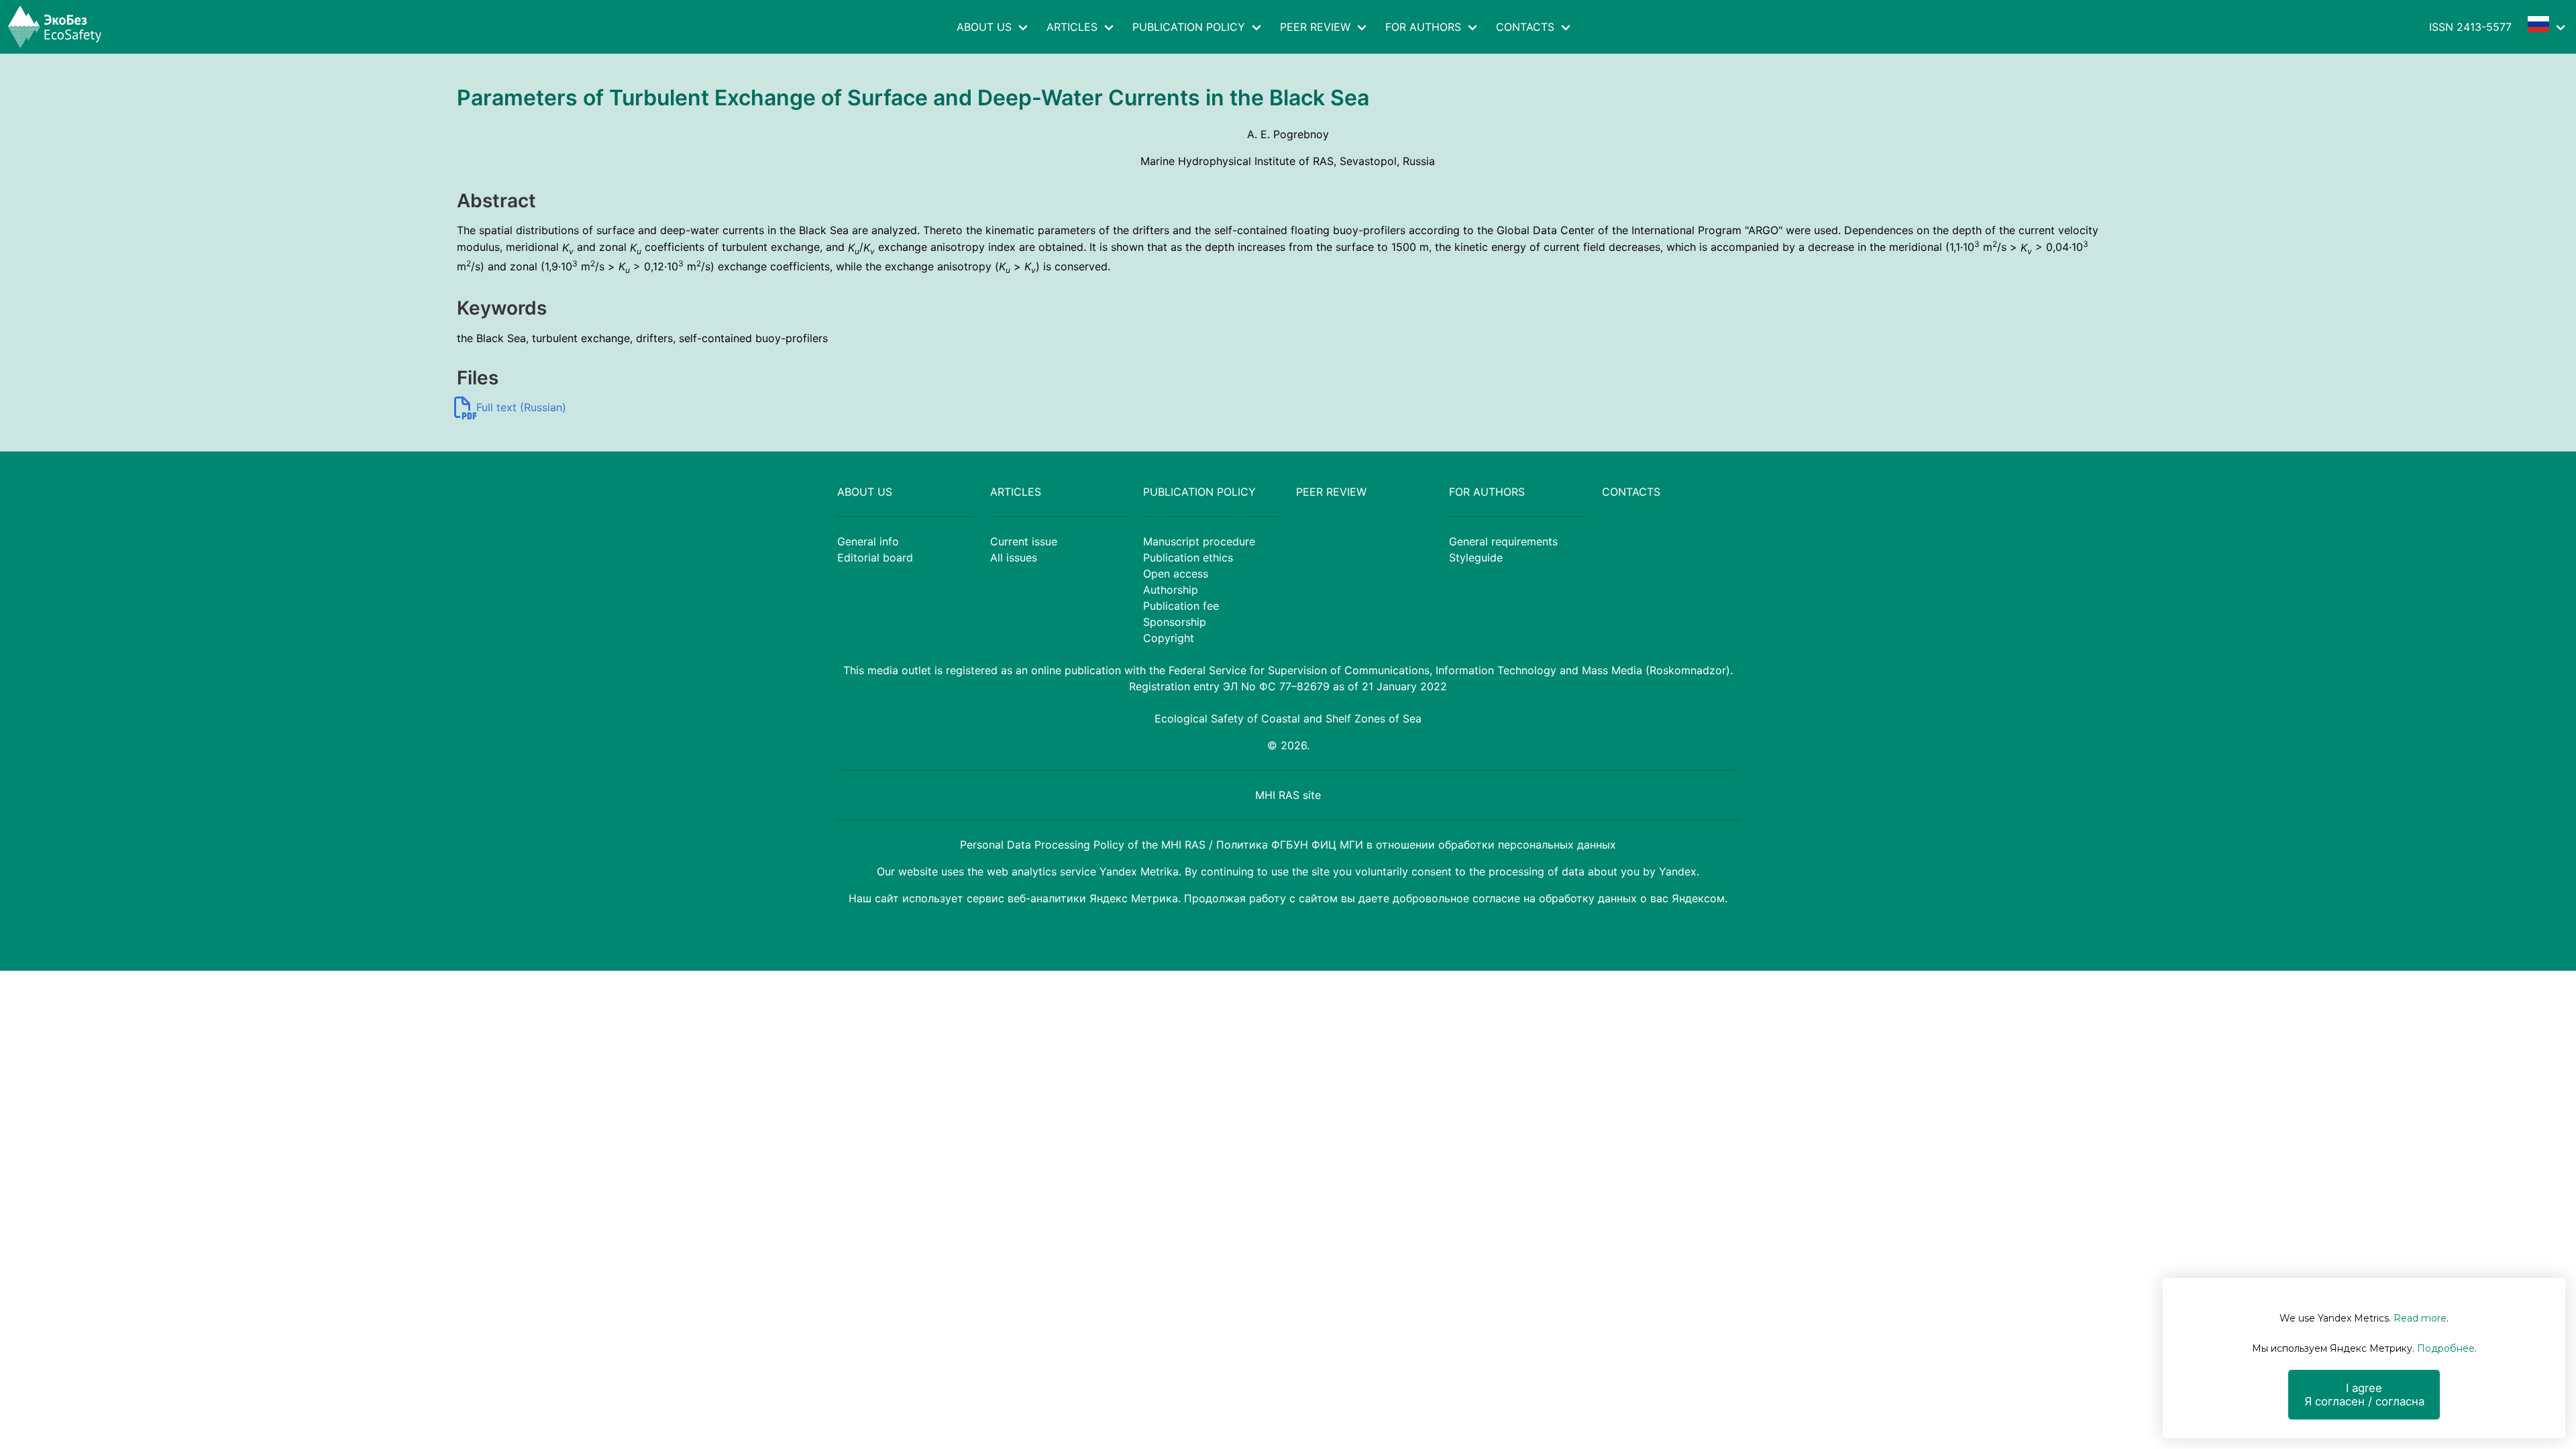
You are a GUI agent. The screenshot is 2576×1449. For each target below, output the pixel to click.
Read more (2420, 1318)
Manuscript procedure (1199, 541)
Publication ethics (1188, 557)
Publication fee (1181, 606)
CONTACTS (1525, 27)
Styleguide (1476, 557)
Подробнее (2446, 1348)
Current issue (1024, 541)
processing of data (1537, 871)
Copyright (1169, 638)
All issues (1014, 557)
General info (868, 541)
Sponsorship (1175, 622)
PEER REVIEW (1315, 27)
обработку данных (1588, 898)
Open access (1176, 574)
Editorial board (875, 557)
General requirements (1503, 541)
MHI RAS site (1288, 795)
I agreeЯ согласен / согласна (2364, 1395)
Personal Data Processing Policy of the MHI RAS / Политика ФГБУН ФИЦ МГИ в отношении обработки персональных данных (1288, 845)
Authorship (1171, 590)
